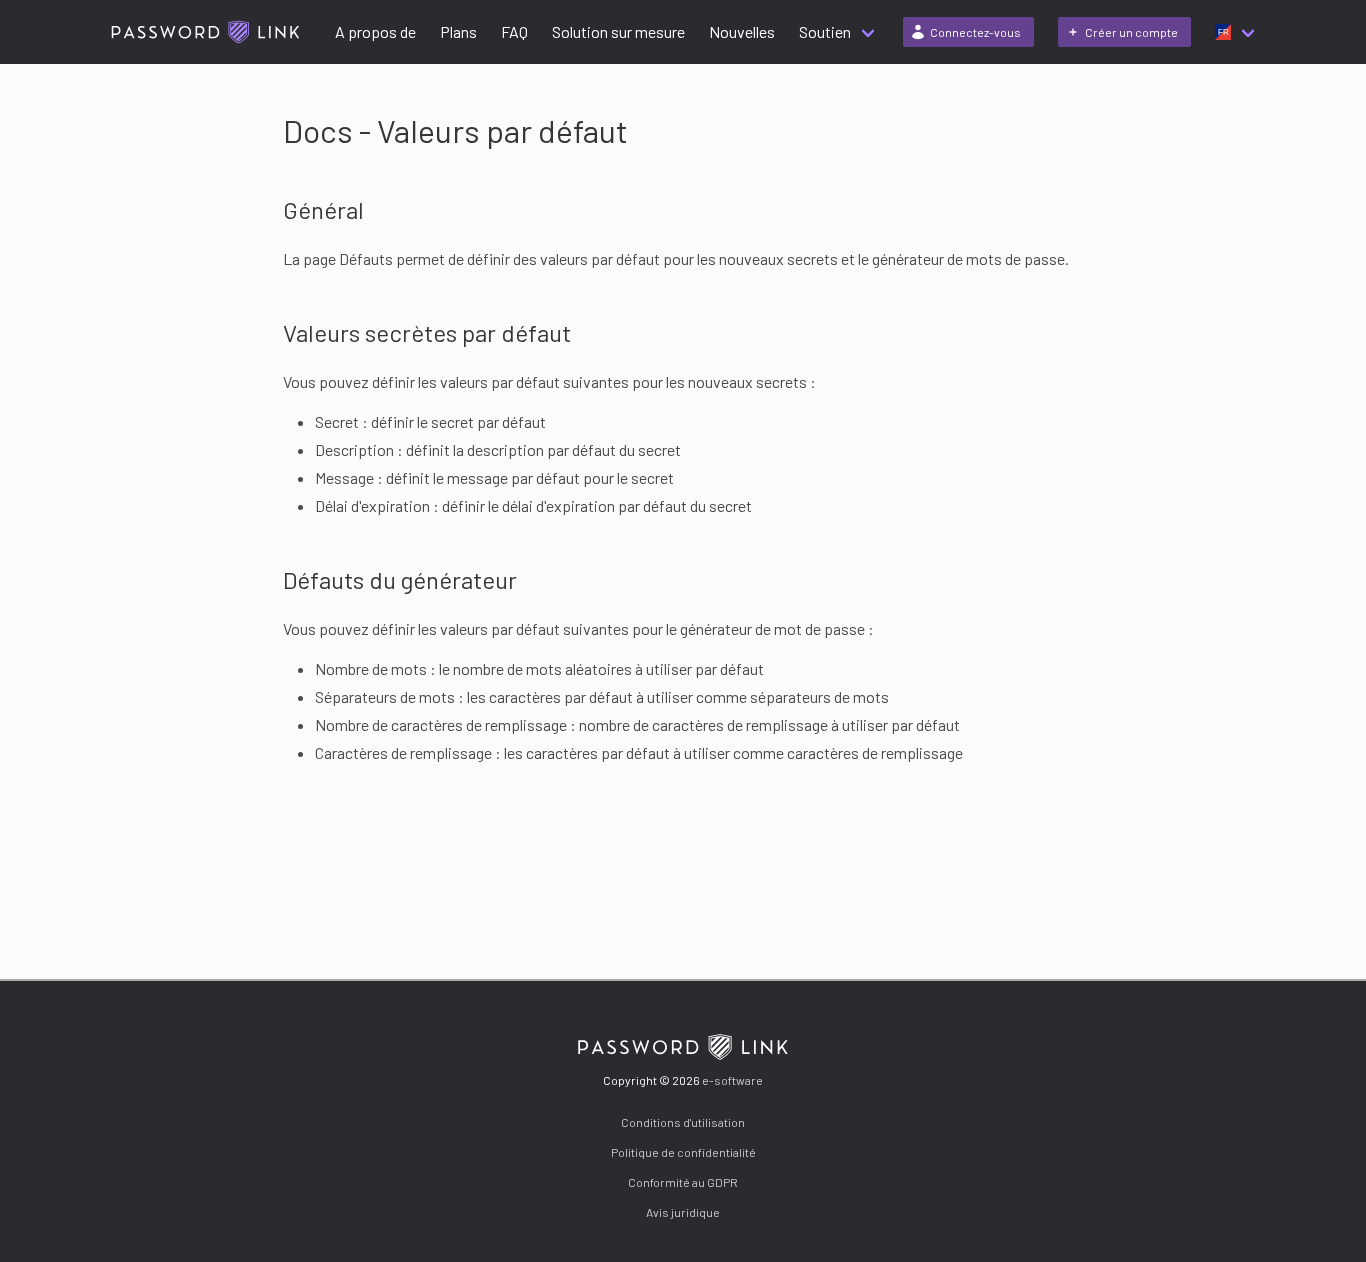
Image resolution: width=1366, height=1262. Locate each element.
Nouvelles (742, 31)
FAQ (514, 31)
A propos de (375, 31)
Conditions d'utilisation (683, 1122)
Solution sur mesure (618, 31)
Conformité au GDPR (683, 1182)
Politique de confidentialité (683, 1152)
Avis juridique (683, 1212)
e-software (732, 1080)
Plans (458, 31)
